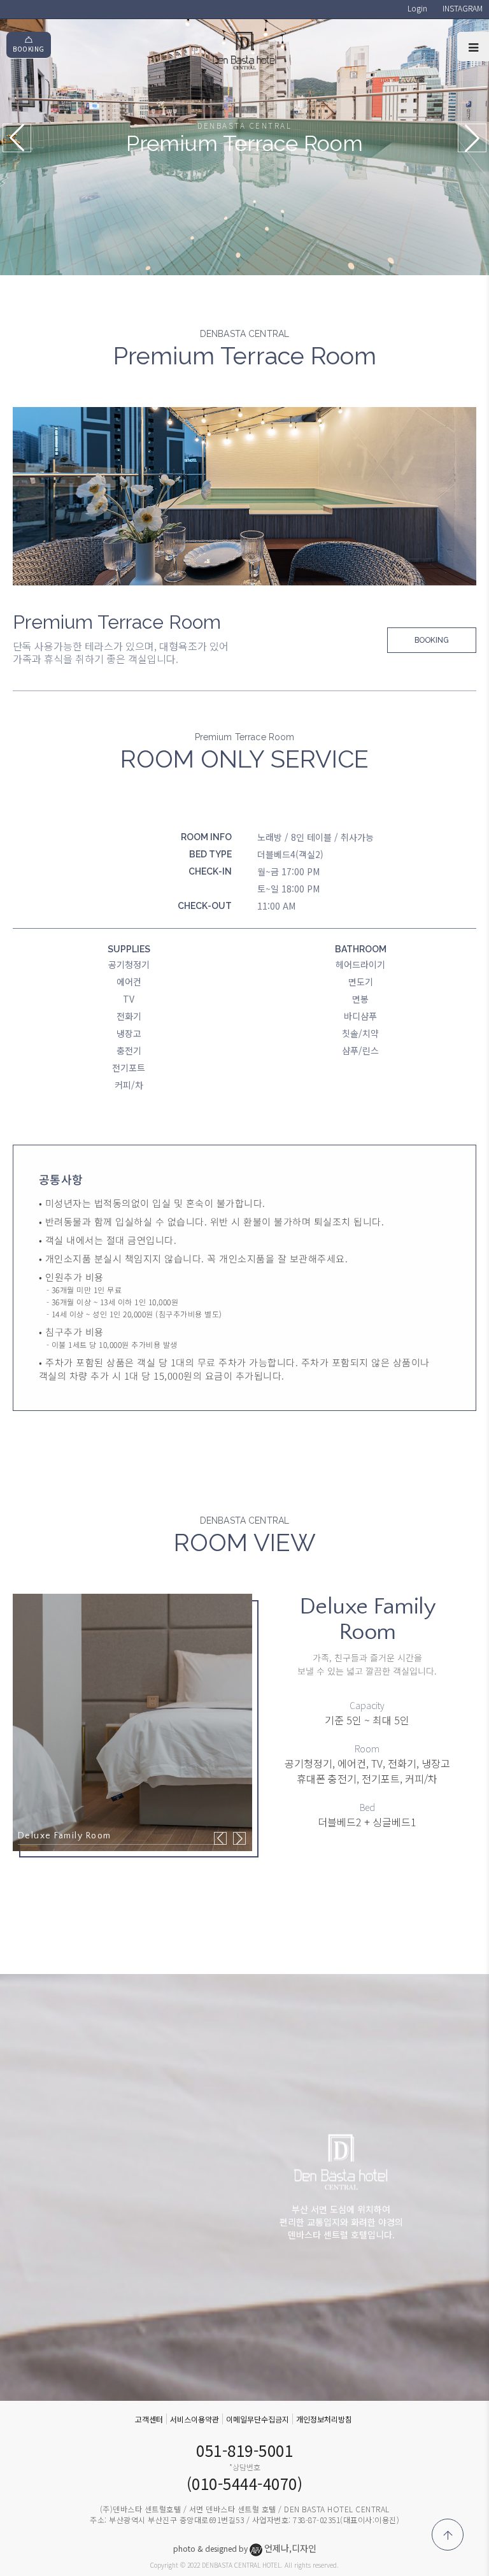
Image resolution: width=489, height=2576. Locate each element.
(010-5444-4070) (245, 2483)
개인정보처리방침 (324, 2419)
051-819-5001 (244, 2450)
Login (417, 8)
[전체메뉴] (473, 47)
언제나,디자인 (290, 2548)
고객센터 (149, 2419)
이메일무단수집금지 (258, 2419)
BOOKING (29, 49)
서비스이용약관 (195, 2419)
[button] (472, 138)
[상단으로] (448, 2535)
